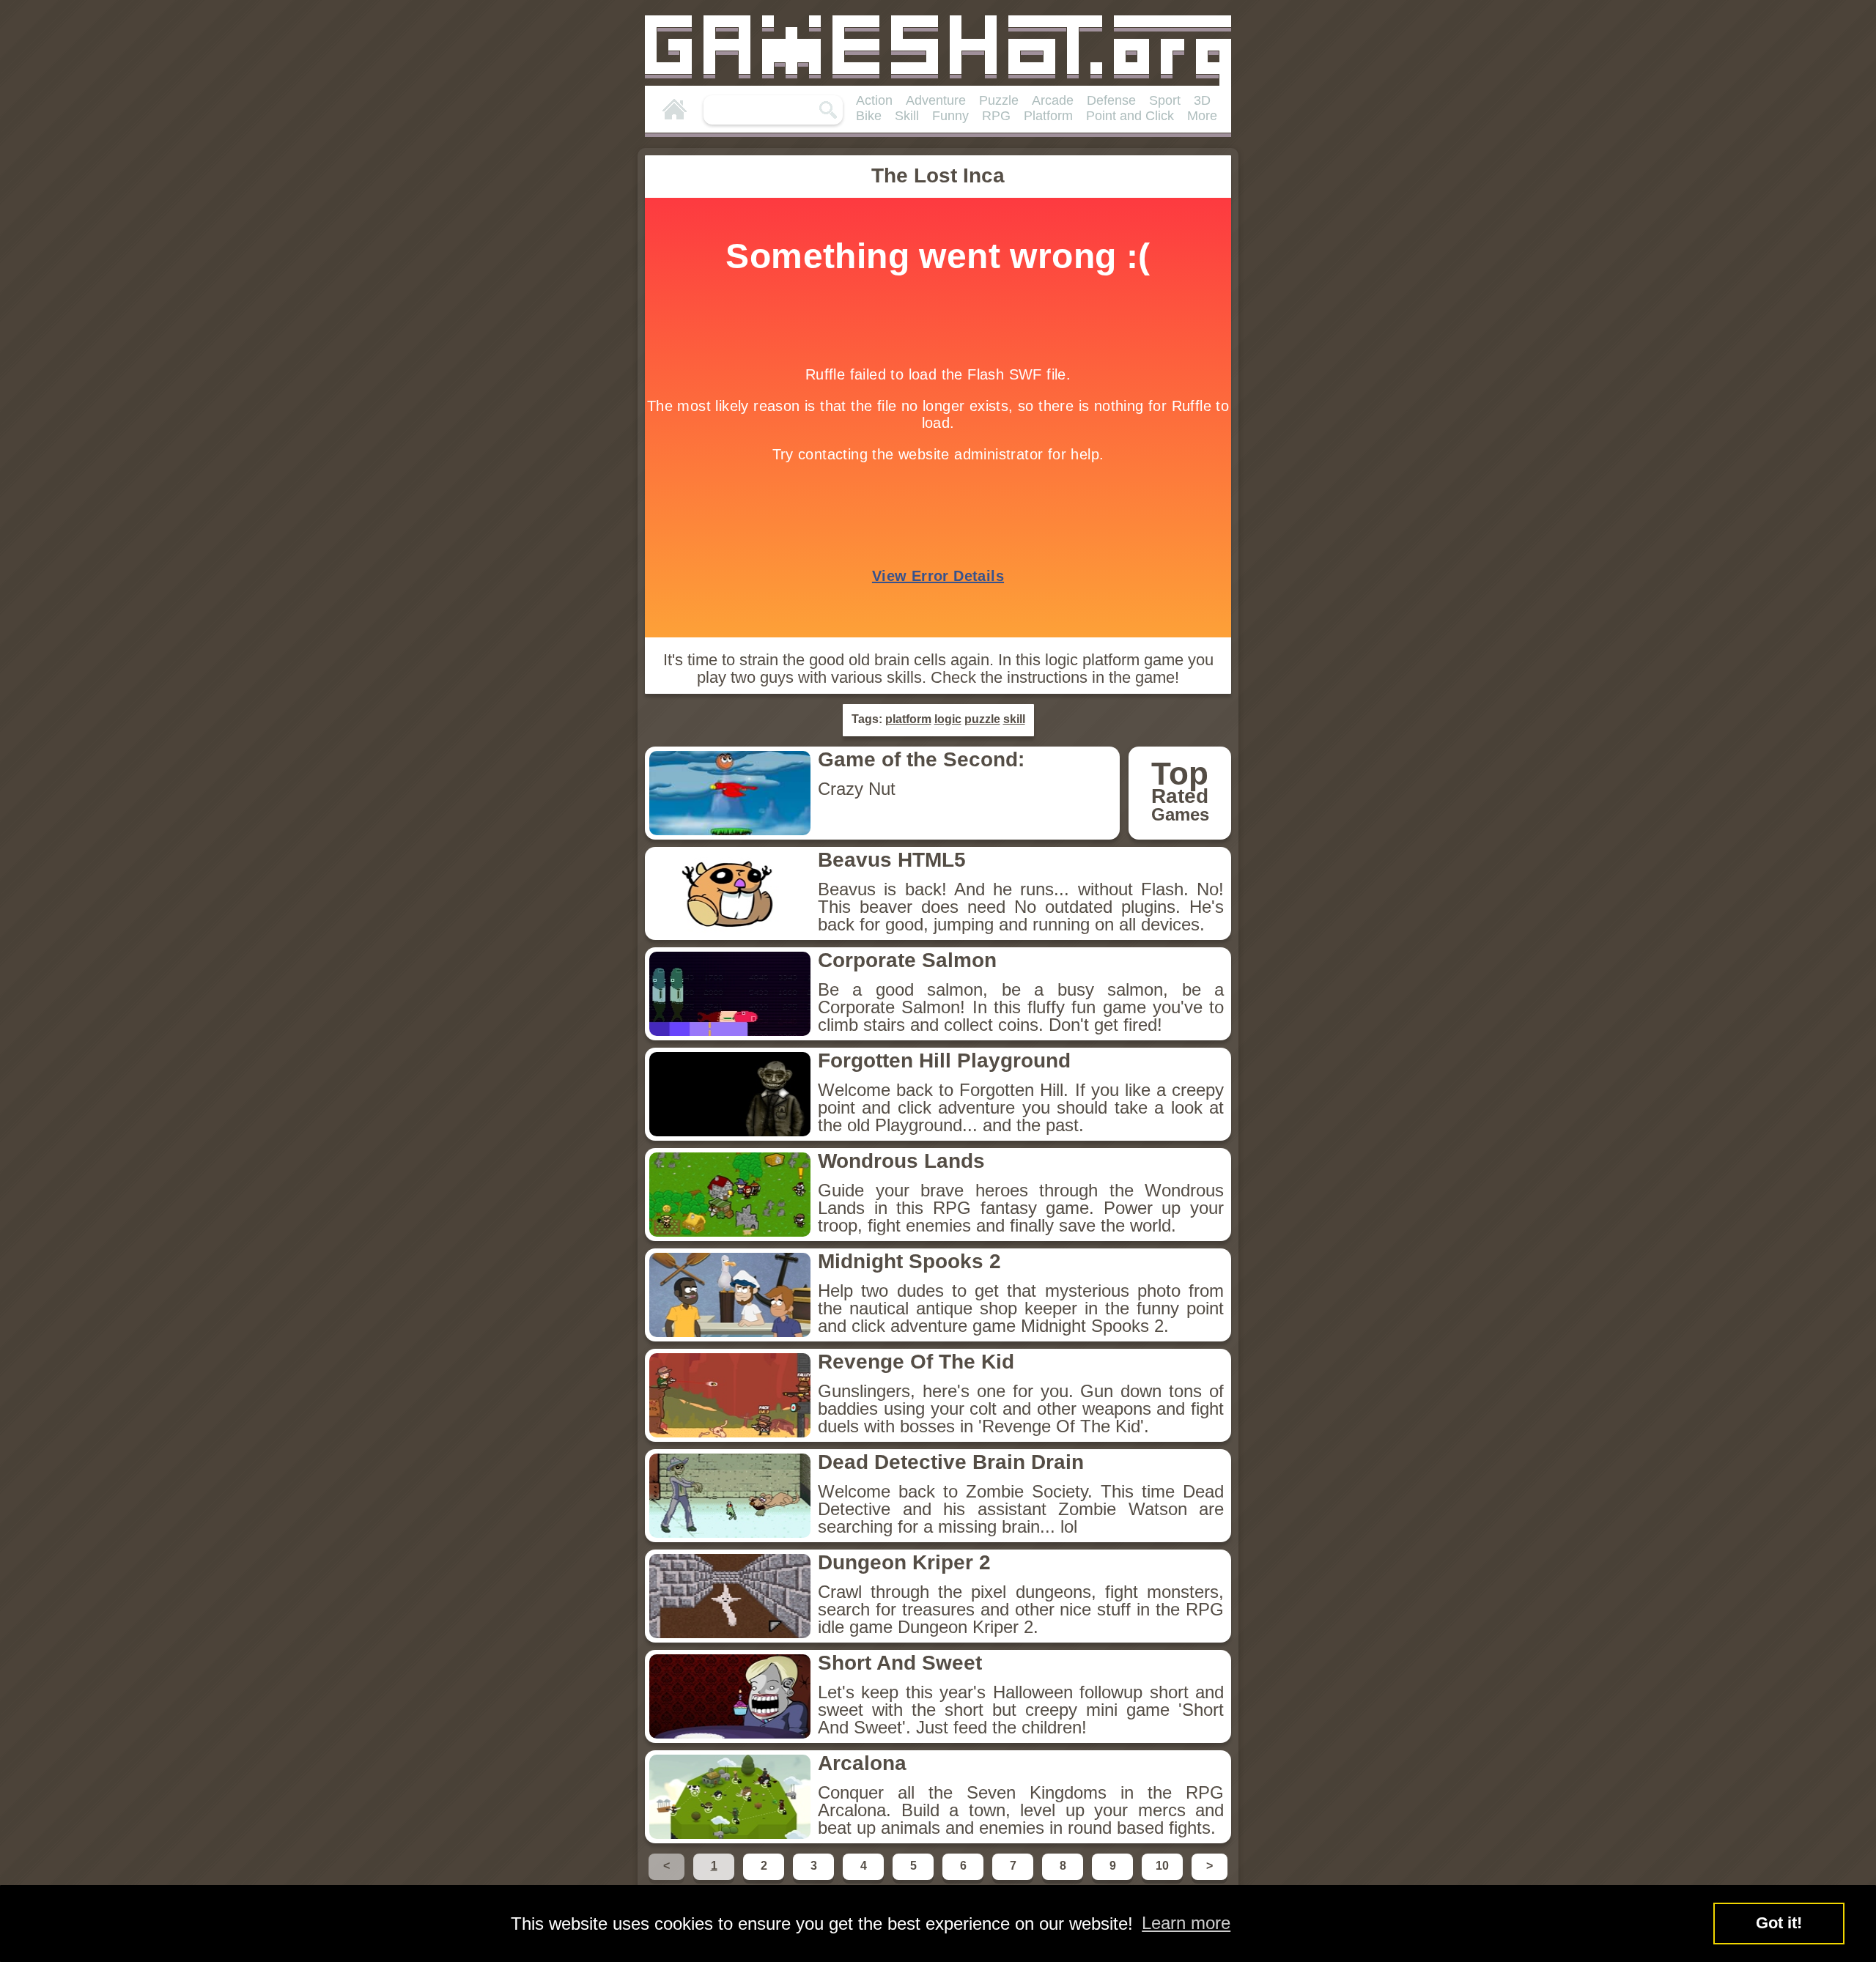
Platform (1048, 116)
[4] (865, 1879)
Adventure (936, 100)
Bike (869, 116)
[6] (964, 1879)
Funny (950, 116)
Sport (1165, 100)
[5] (915, 1879)
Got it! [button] (1779, 1923)
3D (1202, 100)
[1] (715, 1879)
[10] (1164, 1879)
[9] (1114, 1879)
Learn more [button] (1186, 1923)
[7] (1014, 1879)
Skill (907, 116)
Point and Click (1130, 116)
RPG (996, 116)
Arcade (1053, 100)
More (1202, 116)
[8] (1064, 1879)
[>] (1208, 1879)
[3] (815, 1879)
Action (874, 100)
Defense (1111, 100)
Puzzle (999, 100)
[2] (765, 1879)
